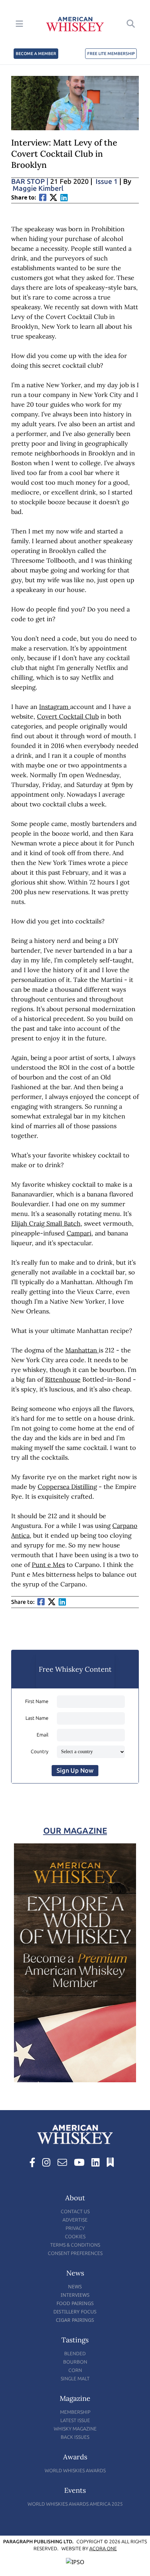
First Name (37, 1701)
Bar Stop (30, 181)
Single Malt (75, 2379)
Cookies (75, 2237)
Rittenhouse (63, 1379)
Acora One (103, 2549)
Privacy (75, 2228)
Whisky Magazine (75, 2429)
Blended (75, 2354)
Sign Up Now (75, 1771)
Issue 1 (107, 181)
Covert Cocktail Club (68, 716)
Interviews (75, 2295)
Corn (75, 2370)
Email (43, 1735)
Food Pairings (75, 2303)
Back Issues (75, 2437)
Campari (79, 1233)
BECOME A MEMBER (36, 54)
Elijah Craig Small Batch (46, 1223)
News (75, 2286)
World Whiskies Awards (75, 2471)
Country (40, 1752)
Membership (75, 2412)
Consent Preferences (75, 2253)
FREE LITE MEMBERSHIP (111, 54)
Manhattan (82, 1350)
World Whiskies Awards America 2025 (75, 2504)
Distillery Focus (75, 2312)
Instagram (55, 707)
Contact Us (75, 2212)
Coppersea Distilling (67, 1487)
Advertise (75, 2220)
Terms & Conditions (75, 2245)
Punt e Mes (48, 1565)
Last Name (37, 1718)
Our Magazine (75, 1831)
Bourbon (75, 2362)
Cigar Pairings (75, 2320)
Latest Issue (75, 2421)
